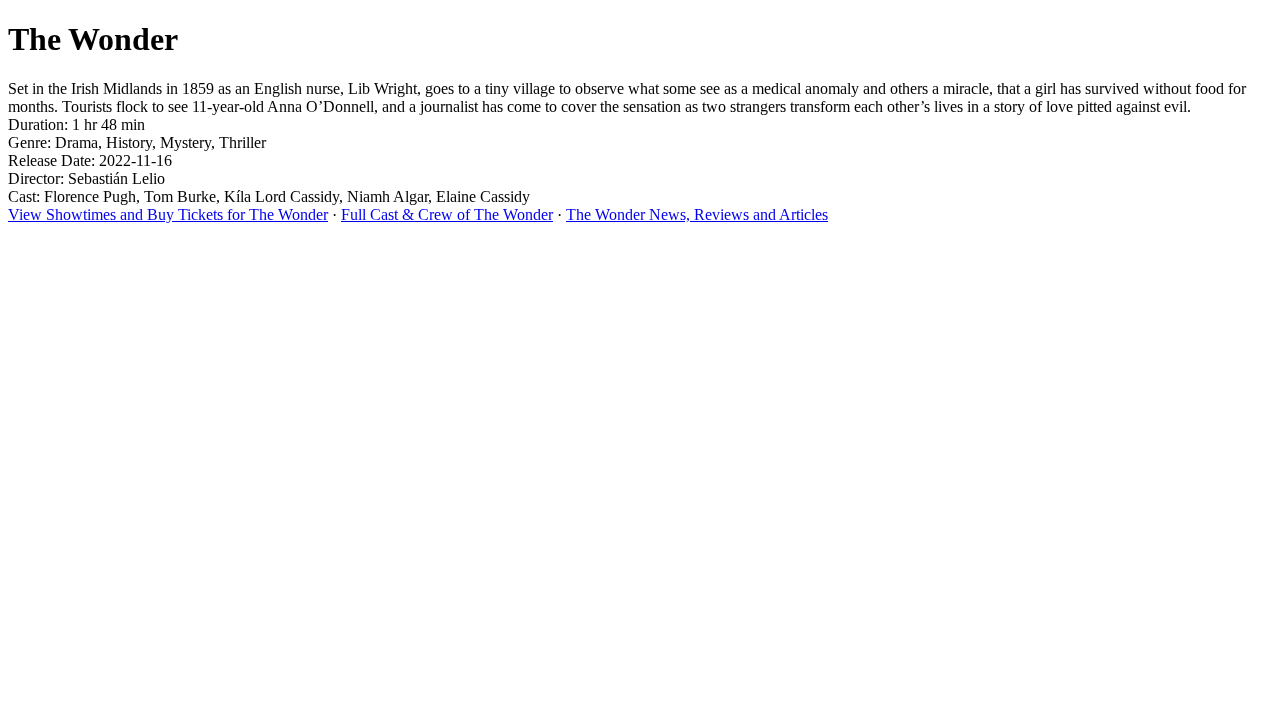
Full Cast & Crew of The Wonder (447, 214)
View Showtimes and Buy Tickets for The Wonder (168, 214)
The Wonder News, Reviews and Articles (697, 214)
